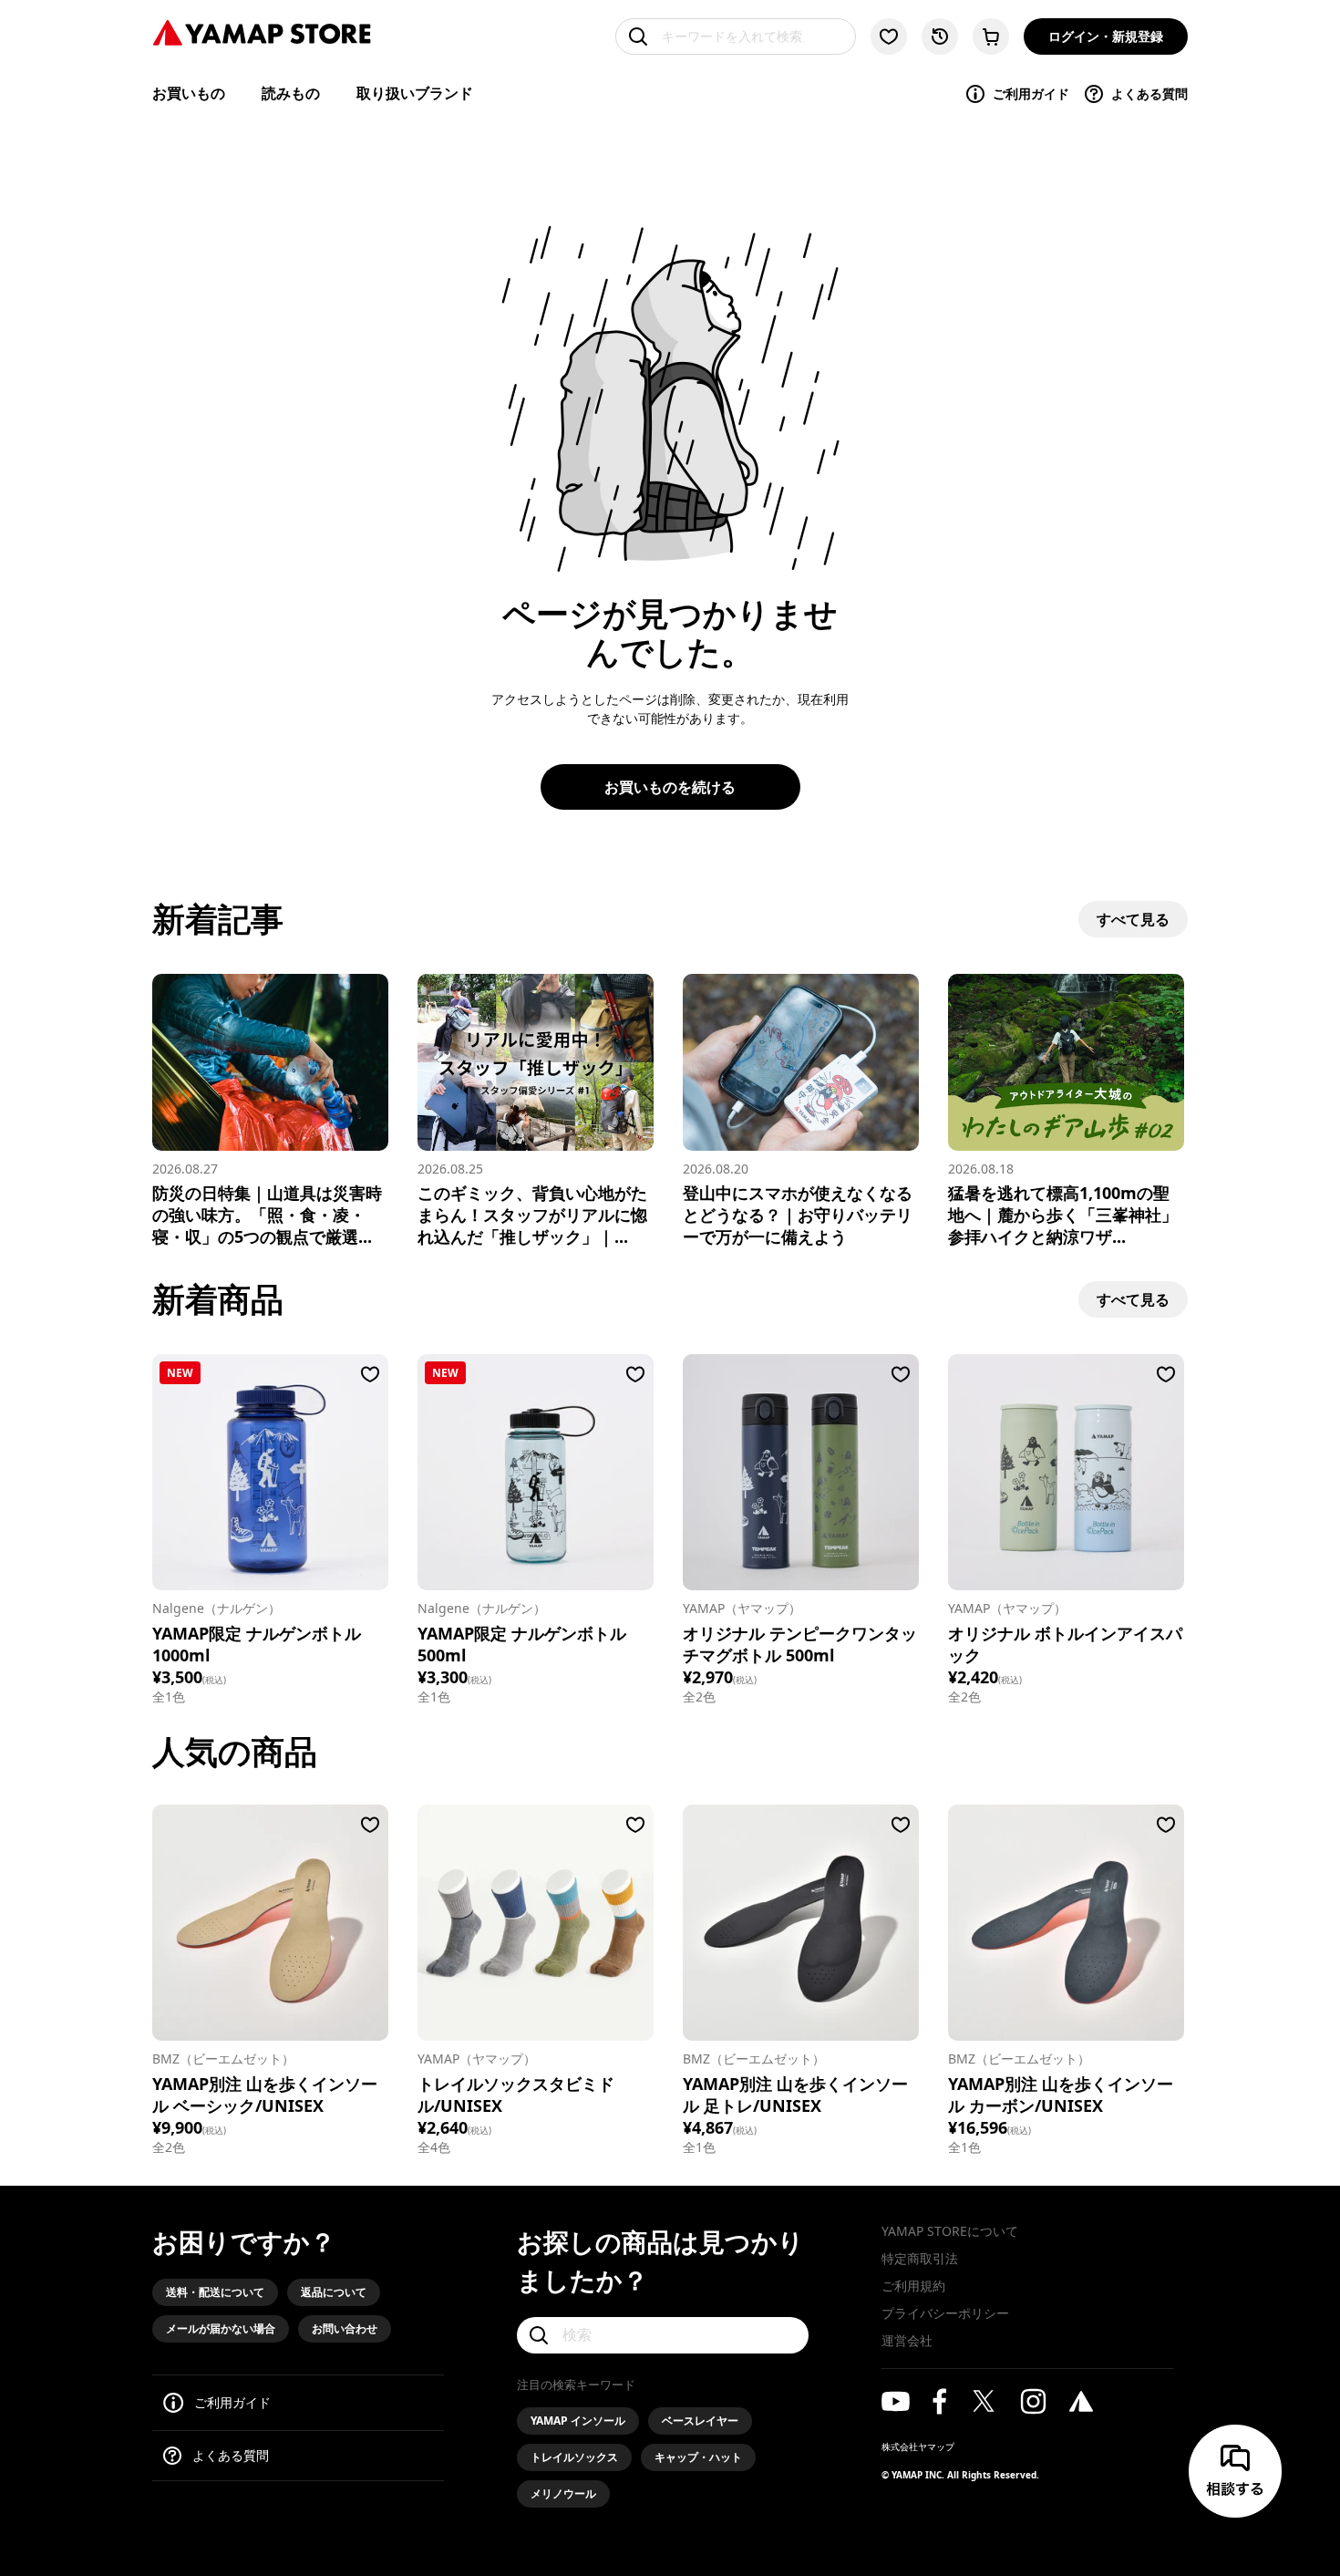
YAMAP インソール (578, 2421)
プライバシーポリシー (945, 2313)
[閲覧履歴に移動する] (940, 36)
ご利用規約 (913, 2286)
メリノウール (563, 2493)
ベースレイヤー (700, 2421)
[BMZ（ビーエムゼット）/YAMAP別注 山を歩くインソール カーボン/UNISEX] (1066, 1923)
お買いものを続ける (670, 787)
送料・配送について (215, 2292)
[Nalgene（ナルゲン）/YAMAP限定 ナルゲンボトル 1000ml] (270, 1472)
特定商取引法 (920, 2258)
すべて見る (1133, 919)
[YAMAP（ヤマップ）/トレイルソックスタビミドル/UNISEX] (536, 1923)
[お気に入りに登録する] (370, 1374)
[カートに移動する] (991, 36)
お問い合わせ (345, 2328)
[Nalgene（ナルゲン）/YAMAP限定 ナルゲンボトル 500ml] (536, 1472)
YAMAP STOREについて (950, 2231)
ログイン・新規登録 (1106, 36)
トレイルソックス (574, 2457)
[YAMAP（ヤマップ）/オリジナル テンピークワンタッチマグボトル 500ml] (801, 1472)
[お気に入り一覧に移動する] (889, 36)
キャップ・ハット (698, 2457)
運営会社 (907, 2340)
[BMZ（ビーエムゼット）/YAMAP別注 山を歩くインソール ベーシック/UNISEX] (270, 1923)
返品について (334, 2292)
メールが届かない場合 (221, 2328)
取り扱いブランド (415, 93)
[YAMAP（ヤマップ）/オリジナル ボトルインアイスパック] (1066, 1472)
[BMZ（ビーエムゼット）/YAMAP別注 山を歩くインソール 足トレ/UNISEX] (801, 1923)
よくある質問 (1149, 93)
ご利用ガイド (1031, 93)
